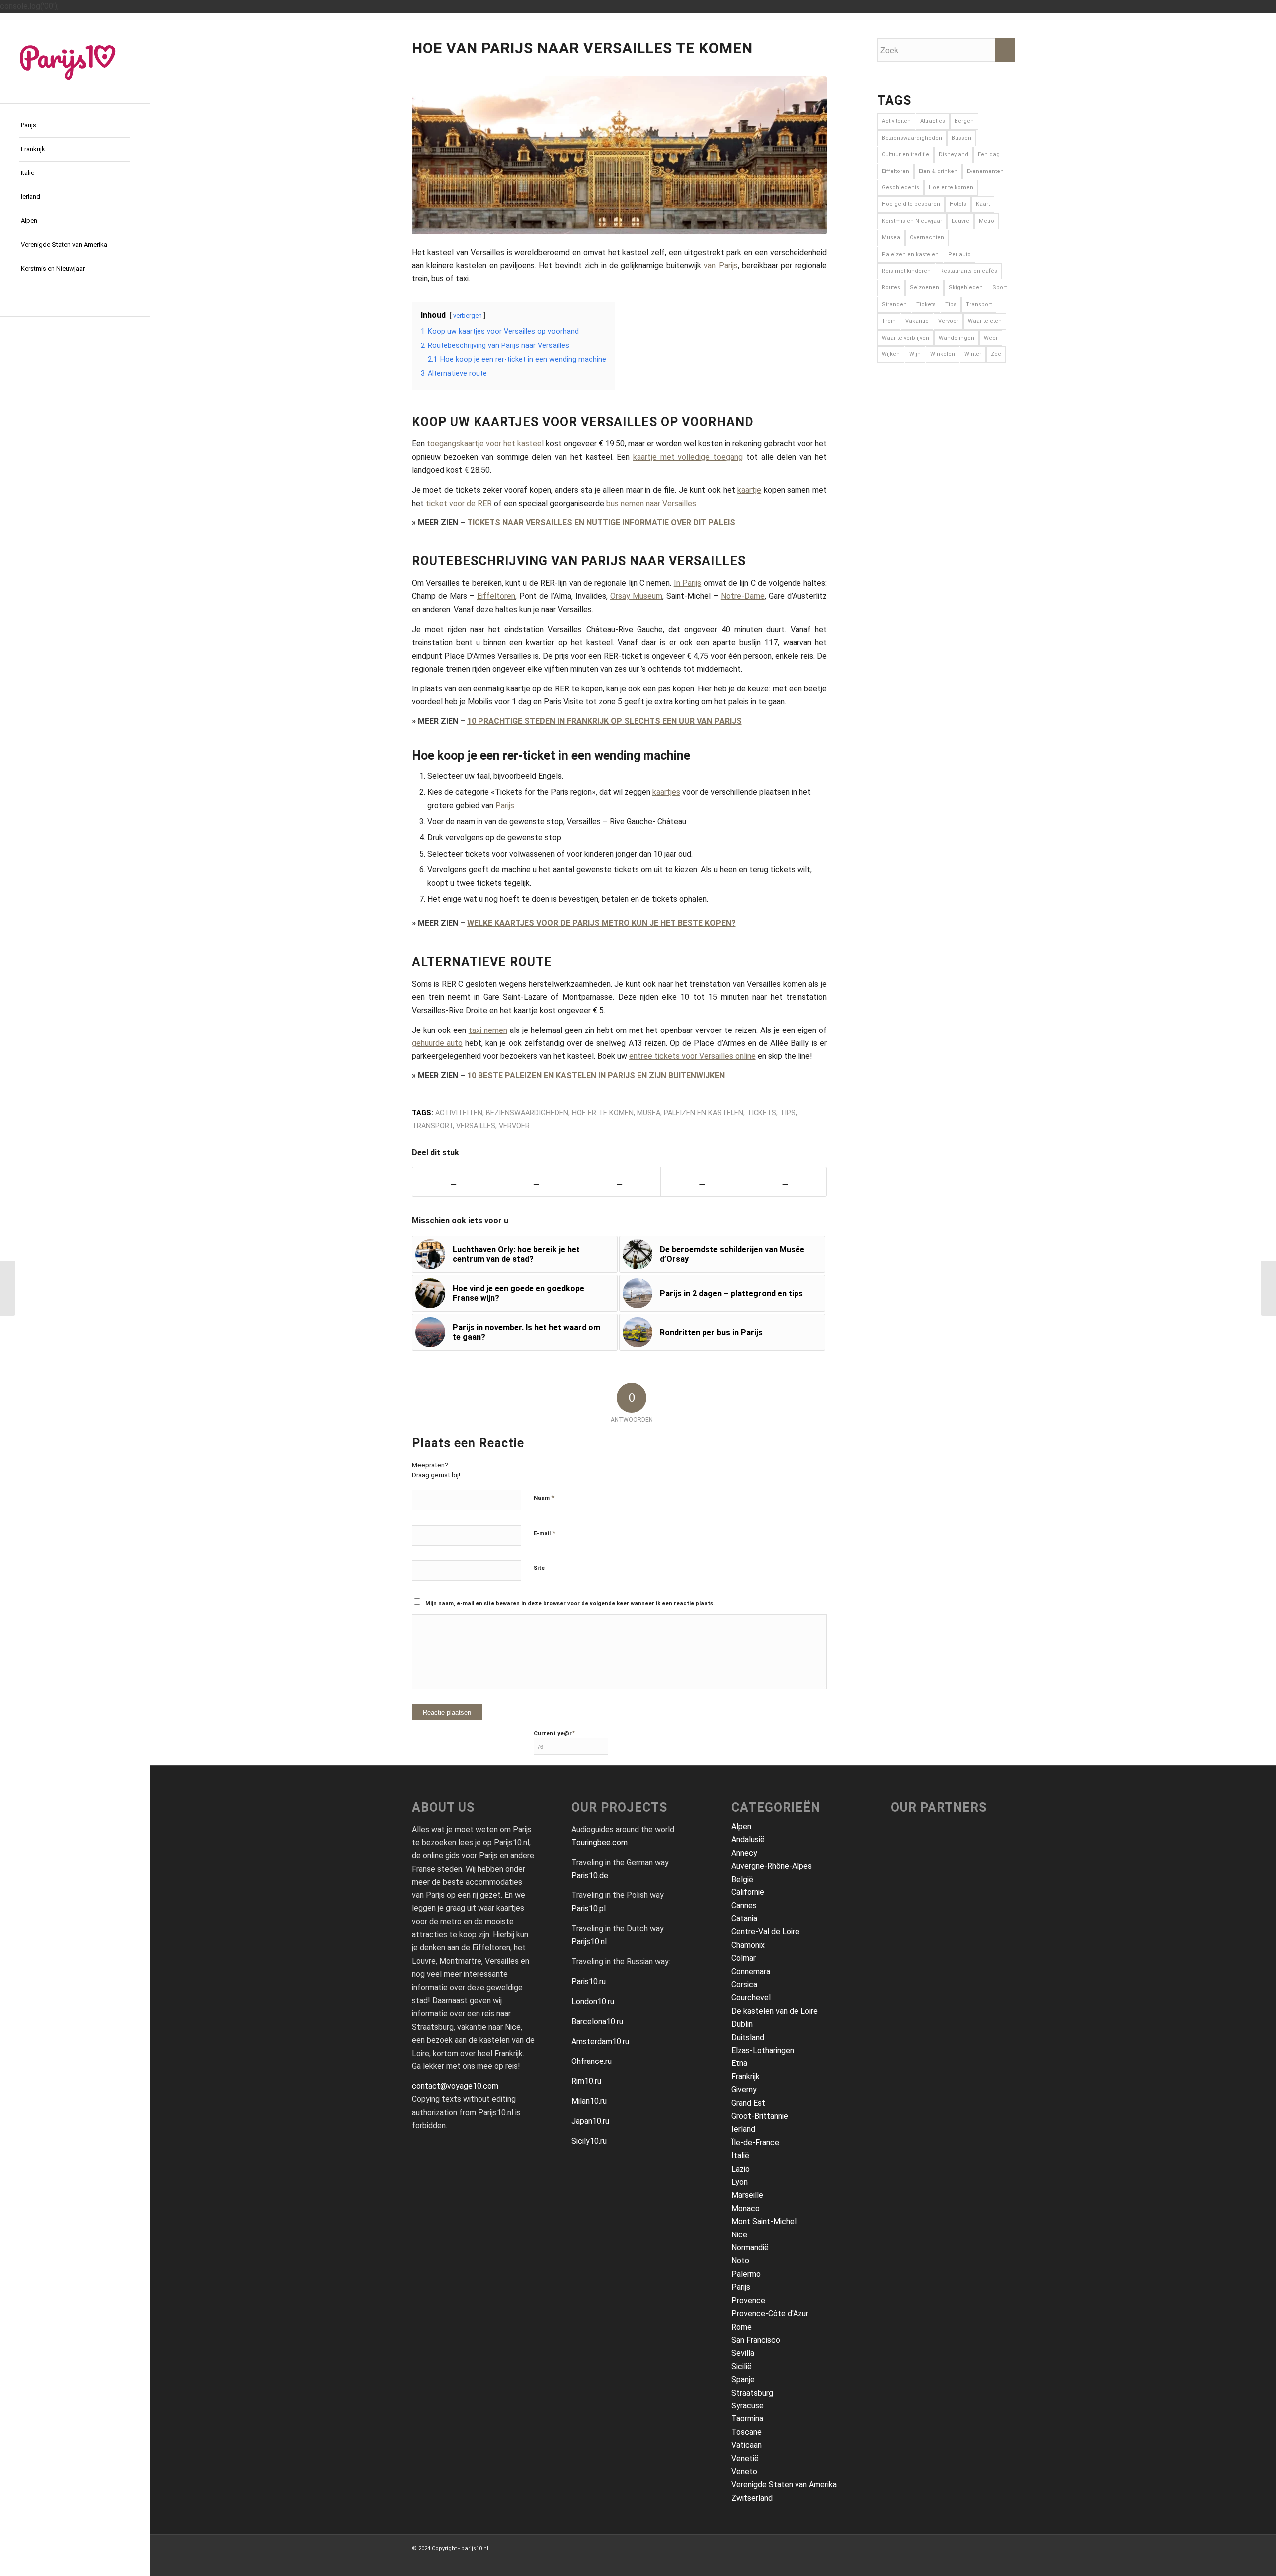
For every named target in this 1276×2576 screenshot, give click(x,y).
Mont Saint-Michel (764, 2221)
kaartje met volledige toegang (688, 457)
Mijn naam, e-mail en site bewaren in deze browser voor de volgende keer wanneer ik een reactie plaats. (570, 1604)
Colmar (743, 1958)
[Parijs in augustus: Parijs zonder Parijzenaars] (1268, 1288)
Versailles (476, 1126)
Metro (987, 221)
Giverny (744, 2090)
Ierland (743, 2129)
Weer (991, 338)
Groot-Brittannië (760, 2116)
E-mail (545, 1533)
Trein (889, 321)
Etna (739, 2063)
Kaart (983, 204)
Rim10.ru (586, 2081)
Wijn (915, 354)
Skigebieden (966, 287)
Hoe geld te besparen (911, 204)
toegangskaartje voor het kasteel (485, 443)
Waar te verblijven (905, 338)
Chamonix (748, 1945)
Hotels (958, 204)
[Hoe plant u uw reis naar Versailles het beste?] (8, 1288)
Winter (973, 354)
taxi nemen (488, 1030)
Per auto (959, 255)
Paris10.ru (588, 1981)
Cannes (744, 1906)
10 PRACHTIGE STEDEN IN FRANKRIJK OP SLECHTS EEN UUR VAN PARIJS (604, 721)
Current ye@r (554, 1733)
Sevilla (743, 2353)
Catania (744, 1919)
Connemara (751, 1972)
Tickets (761, 1113)
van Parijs (720, 265)
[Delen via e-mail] (702, 1181)
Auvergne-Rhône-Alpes (772, 1866)
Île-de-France (755, 2143)
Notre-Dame (743, 596)
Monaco (745, 2208)
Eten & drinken (938, 171)
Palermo (746, 2274)
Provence (748, 2301)
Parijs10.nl (589, 1942)
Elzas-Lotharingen (763, 2050)
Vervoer (514, 1126)
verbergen (468, 315)
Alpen (741, 1826)
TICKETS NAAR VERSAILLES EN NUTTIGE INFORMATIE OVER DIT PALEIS (601, 523)
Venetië (745, 2459)
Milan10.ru (589, 2101)
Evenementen (985, 171)
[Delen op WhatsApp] (619, 1181)
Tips (788, 1113)
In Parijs (688, 583)
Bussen (961, 138)
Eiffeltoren (496, 596)
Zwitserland (752, 2498)
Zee (996, 354)
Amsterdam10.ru (600, 2041)
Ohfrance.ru (591, 2061)
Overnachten (927, 238)
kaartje (749, 490)
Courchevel (751, 1997)
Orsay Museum (636, 596)
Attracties (933, 121)
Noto (740, 2261)
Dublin (742, 2024)
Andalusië (748, 1839)
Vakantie (917, 321)
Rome (741, 2327)
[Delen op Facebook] (454, 1181)
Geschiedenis (900, 188)
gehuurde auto (437, 1043)
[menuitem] (75, 126)
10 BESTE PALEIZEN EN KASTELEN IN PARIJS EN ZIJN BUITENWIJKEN (596, 1076)
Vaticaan (746, 2445)
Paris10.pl (588, 1909)
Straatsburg (752, 2393)
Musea (649, 1113)
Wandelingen (957, 338)
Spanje (743, 2379)
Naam (544, 1497)
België (742, 1879)
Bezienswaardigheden (527, 1113)
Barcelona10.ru (597, 2021)
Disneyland (954, 154)
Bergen (964, 121)
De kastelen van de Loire (775, 2011)
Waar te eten (985, 321)
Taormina (747, 2419)
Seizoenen (924, 287)
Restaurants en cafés (969, 271)
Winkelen (943, 354)
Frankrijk (745, 2077)
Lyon (739, 2182)
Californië (748, 1892)
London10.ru (593, 2001)
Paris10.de (590, 1875)
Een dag (989, 154)
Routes (891, 287)
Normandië (750, 2248)
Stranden (894, 304)
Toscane (746, 2432)
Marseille (747, 2195)
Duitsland (748, 2037)
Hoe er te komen (603, 1113)
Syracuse (747, 2406)
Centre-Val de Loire (765, 1932)
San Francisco (756, 2340)
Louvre (960, 221)
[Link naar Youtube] (75, 304)
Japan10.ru (590, 2121)
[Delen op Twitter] (537, 1181)
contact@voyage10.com (455, 2086)
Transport (432, 1126)
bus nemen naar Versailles (651, 503)
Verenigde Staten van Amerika (784, 2485)
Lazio (740, 2169)
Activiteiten (459, 1113)
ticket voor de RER (459, 503)
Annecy (744, 1853)
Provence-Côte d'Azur (770, 2314)
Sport (1000, 287)
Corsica (744, 1984)
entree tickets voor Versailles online (692, 1056)
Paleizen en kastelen (704, 1113)
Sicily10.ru (589, 2141)
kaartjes (666, 792)
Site (539, 1568)
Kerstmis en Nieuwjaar (912, 221)
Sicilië (741, 2366)
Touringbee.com (599, 1842)
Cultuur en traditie (905, 154)
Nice (739, 2235)
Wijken (891, 354)
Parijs (505, 805)
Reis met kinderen (906, 271)
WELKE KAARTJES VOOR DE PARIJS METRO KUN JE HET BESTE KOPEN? (601, 923)
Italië (740, 2155)
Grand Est (748, 2103)
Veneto (744, 2472)
